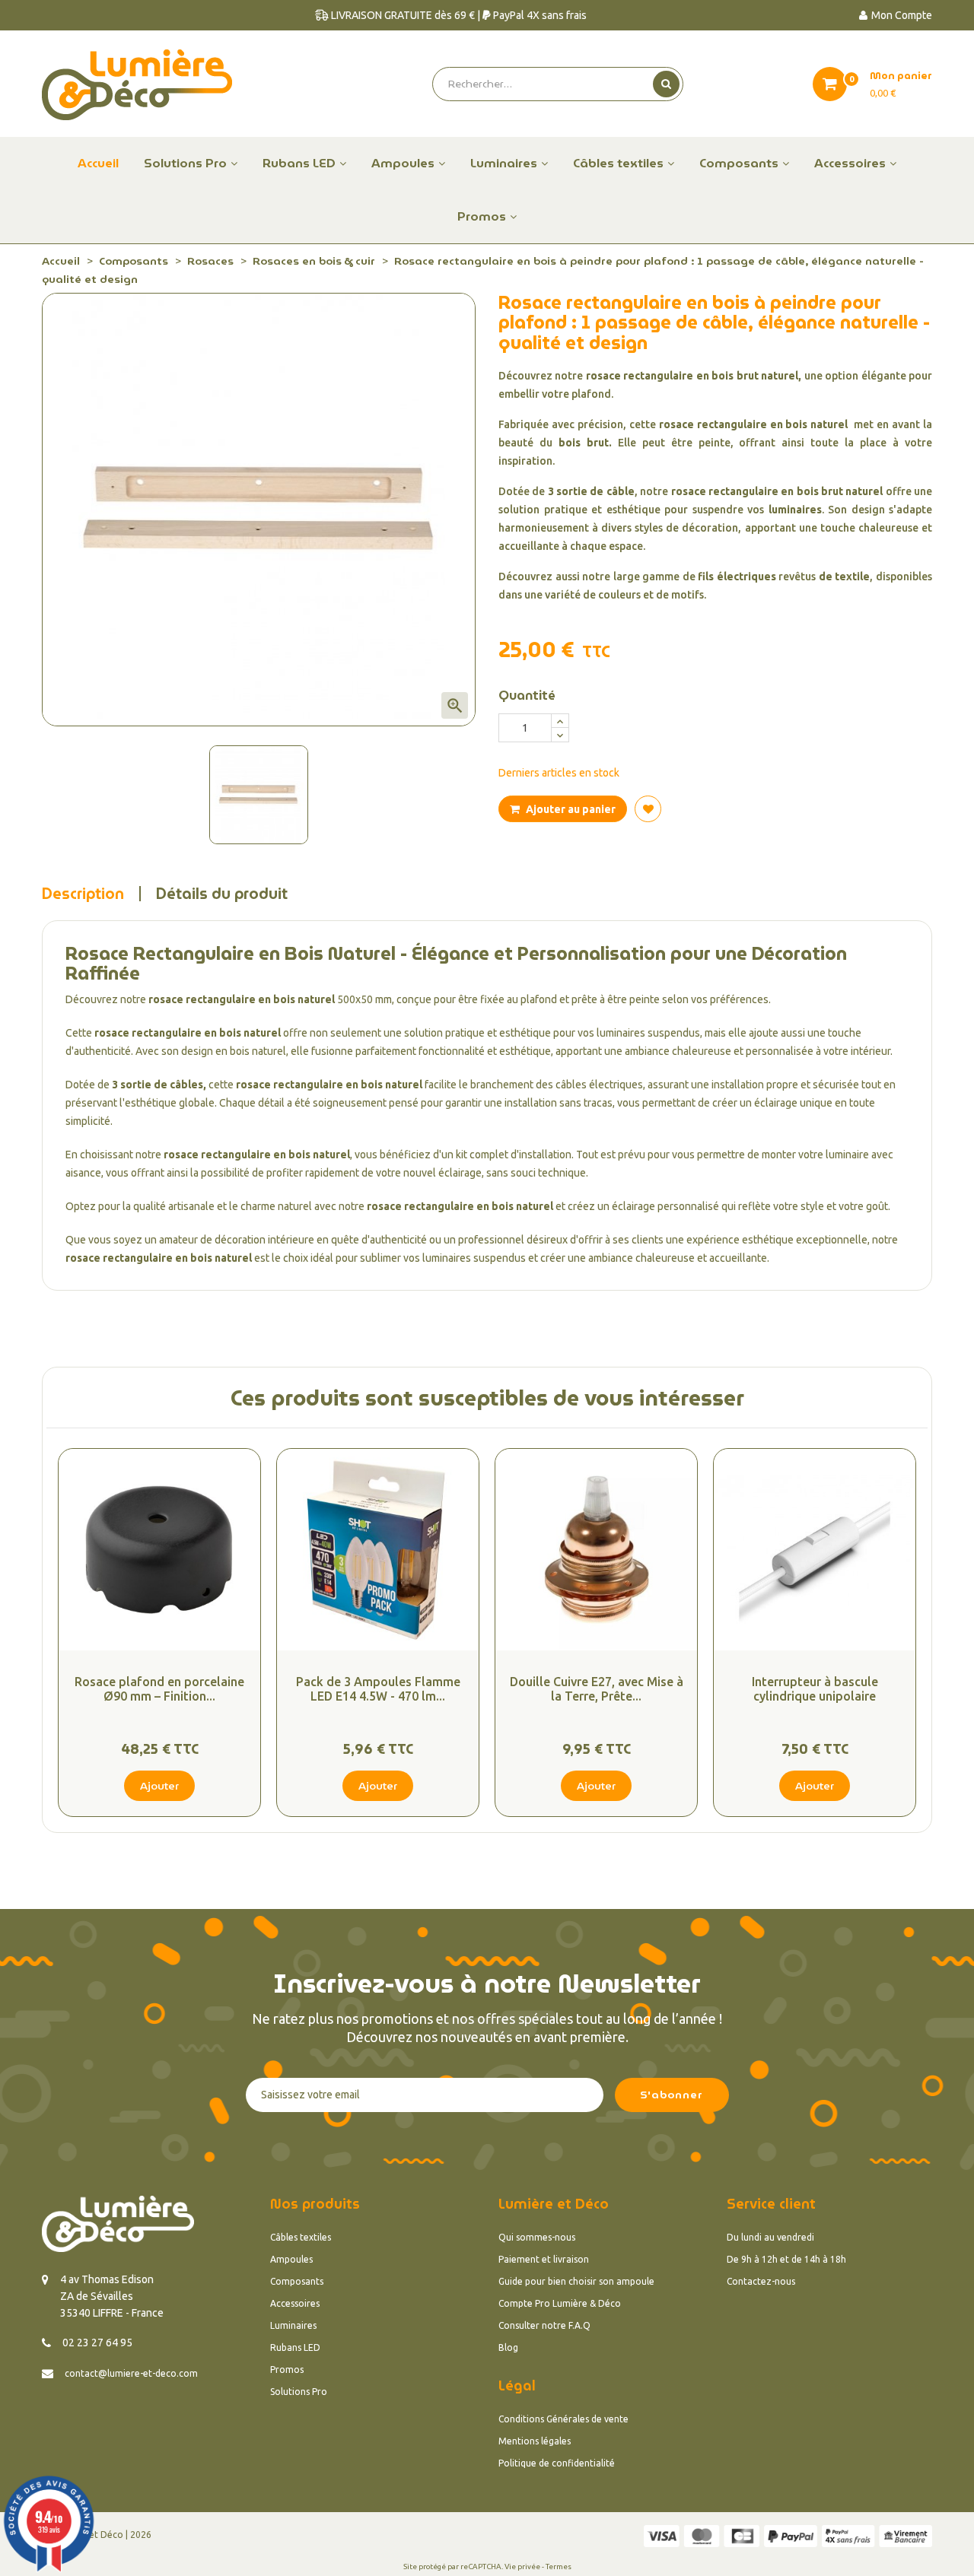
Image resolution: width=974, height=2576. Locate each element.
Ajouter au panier (570, 809)
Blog (508, 2347)
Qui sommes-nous (537, 2237)
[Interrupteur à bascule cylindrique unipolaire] (815, 1550)
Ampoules (291, 2259)
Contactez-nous (761, 2281)
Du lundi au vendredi (770, 2237)
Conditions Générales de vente (563, 2419)
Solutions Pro (299, 2392)
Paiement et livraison (544, 2259)
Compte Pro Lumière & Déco (560, 2303)
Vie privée (522, 2566)
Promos (287, 2370)
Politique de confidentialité (557, 2463)
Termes (559, 2566)
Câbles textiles (301, 2237)
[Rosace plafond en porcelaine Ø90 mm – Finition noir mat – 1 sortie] (159, 1550)
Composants (297, 2281)
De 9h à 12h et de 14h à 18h (786, 2259)
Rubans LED (295, 2347)
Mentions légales (535, 2441)
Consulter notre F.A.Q (544, 2325)
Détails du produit (222, 894)
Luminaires (293, 2325)
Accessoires (295, 2303)
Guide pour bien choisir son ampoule (576, 2281)
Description (83, 894)
